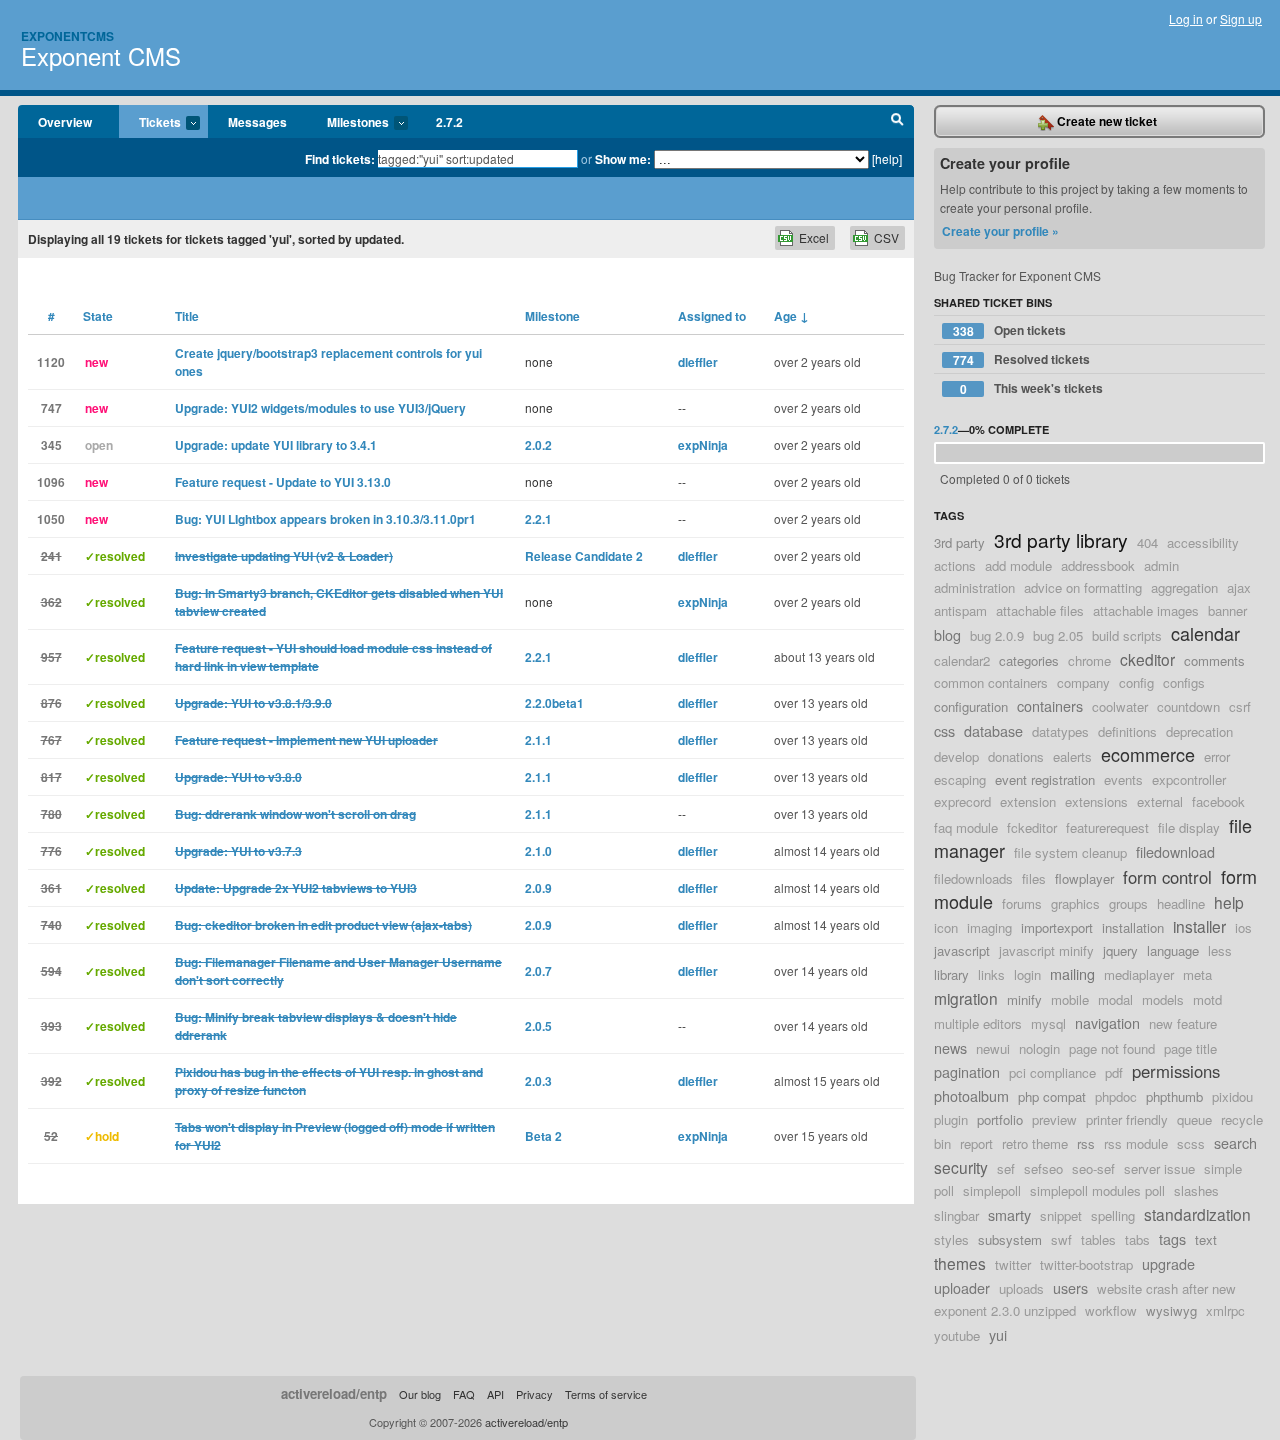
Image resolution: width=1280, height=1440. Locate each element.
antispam (960, 610)
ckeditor (1147, 659)
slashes (1196, 1190)
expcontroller (1189, 779)
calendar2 (962, 660)
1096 (51, 482)
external (1160, 801)
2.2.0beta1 (554, 703)
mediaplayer (1139, 974)
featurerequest (1107, 827)
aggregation (1184, 587)
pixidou (1232, 1096)
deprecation (1199, 731)
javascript (962, 950)
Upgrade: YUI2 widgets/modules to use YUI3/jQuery (320, 408)
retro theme (1035, 1143)
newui (993, 1048)
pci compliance (1052, 1072)
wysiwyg (1171, 1310)
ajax (1239, 587)
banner (1227, 610)
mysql (1048, 1023)
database (993, 730)
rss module (1136, 1143)
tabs (1137, 1239)
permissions (1176, 1071)
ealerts (1072, 756)
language (1173, 950)
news (950, 1047)
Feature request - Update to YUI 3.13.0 (283, 482)
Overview (65, 122)
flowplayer (1084, 878)
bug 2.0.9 (997, 635)
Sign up (1241, 18)
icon (946, 927)
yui (998, 1334)
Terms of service (606, 1394)
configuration (971, 706)
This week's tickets (1032, 388)
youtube (957, 1335)
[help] (887, 158)
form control (1167, 877)
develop (956, 756)
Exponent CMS (101, 55)
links (991, 974)
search (1235, 1142)
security (961, 1167)
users (1070, 1287)
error (1217, 756)
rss (1086, 1143)
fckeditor (1032, 827)
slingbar (956, 1215)
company (1083, 682)
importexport (1057, 927)
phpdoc (1116, 1096)
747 (51, 408)
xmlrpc (1225, 1310)
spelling (1113, 1215)
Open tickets (1010, 330)
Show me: (623, 159)
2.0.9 (538, 888)
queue (1194, 1119)
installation (1133, 927)
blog (947, 634)
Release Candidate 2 (584, 556)
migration (966, 998)
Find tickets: (340, 159)
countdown (1188, 706)
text (1206, 1239)
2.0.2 (538, 445)
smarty (1009, 1214)
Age (791, 316)
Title (187, 316)
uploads (1021, 1288)
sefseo (1043, 1168)
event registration (1045, 779)
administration (974, 587)
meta (1197, 974)
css (944, 730)
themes (960, 1263)
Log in (1186, 18)
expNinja (703, 445)
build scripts (1127, 635)
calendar (1205, 633)
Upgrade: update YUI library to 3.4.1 (276, 445)
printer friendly (1127, 1119)
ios (1243, 927)
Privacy (534, 1394)
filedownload (1175, 851)
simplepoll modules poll (1097, 1190)
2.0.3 (538, 1081)
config (1136, 682)
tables (1098, 1239)
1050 (51, 519)
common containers (991, 682)
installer (1199, 926)
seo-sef (1093, 1168)
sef (1006, 1168)
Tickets (150, 123)
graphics (1075, 903)
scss (1191, 1143)
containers (1050, 705)
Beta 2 (543, 1136)
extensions (1096, 801)
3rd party (959, 542)
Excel (814, 237)
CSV (886, 237)
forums (1022, 903)
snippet (1061, 1215)
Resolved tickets (1022, 359)
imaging (989, 927)
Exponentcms (67, 36)
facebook (1218, 801)
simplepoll (992, 1190)
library (951, 974)
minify (1024, 999)
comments (1214, 660)
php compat (1052, 1096)
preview (1054, 1119)
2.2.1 (538, 519)
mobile (1070, 999)
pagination (967, 1071)
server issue (1159, 1168)
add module (1018, 565)
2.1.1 (538, 740)
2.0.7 (538, 971)
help (1229, 902)
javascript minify (1046, 950)
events (1123, 779)
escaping (960, 779)
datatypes (1060, 731)
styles (951, 1239)
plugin (951, 1119)
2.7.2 (449, 122)
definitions (1127, 731)
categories (1029, 660)
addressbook (1098, 565)
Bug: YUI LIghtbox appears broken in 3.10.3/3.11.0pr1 (325, 519)
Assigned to (712, 316)
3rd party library (1061, 539)
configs (1184, 682)
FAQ (464, 1394)
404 (1147, 542)
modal (1115, 999)
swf (1061, 1239)
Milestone (552, 316)
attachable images (1146, 610)
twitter (1013, 1264)
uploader (962, 1287)
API (495, 1394)
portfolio (1000, 1119)
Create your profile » (1000, 231)
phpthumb (1174, 1096)
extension (1028, 801)
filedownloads (973, 878)
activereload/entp (334, 1393)
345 (51, 445)
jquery (1120, 950)
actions (955, 565)
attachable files (1040, 610)
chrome (1089, 660)
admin (1161, 565)
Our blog (420, 1394)
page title (1190, 1048)
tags (1172, 1238)
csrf (1240, 706)
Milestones (348, 123)
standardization (1197, 1214)
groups (1128, 903)
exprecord (962, 801)
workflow (1111, 1310)
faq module (966, 827)
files (1034, 878)
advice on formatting (1083, 587)
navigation (1107, 1022)
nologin (1039, 1048)
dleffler (698, 362)
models (1163, 999)
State (98, 316)
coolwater (1120, 706)
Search (897, 122)
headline (1181, 903)
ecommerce (1148, 754)
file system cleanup (1070, 852)
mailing (1072, 973)
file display (1189, 827)
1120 (51, 362)
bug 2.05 (1058, 635)
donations (1016, 756)
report (976, 1143)
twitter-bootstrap (1086, 1264)
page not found (1112, 1048)
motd (1207, 999)
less (1220, 950)
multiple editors (978, 1023)
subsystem (1010, 1239)
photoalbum (971, 1095)
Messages (257, 122)
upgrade (1168, 1263)
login (1027, 974)
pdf (1114, 1072)
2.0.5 (538, 1026)
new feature (1183, 1023)
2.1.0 (538, 851)
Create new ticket (1105, 121)
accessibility (1203, 542)
